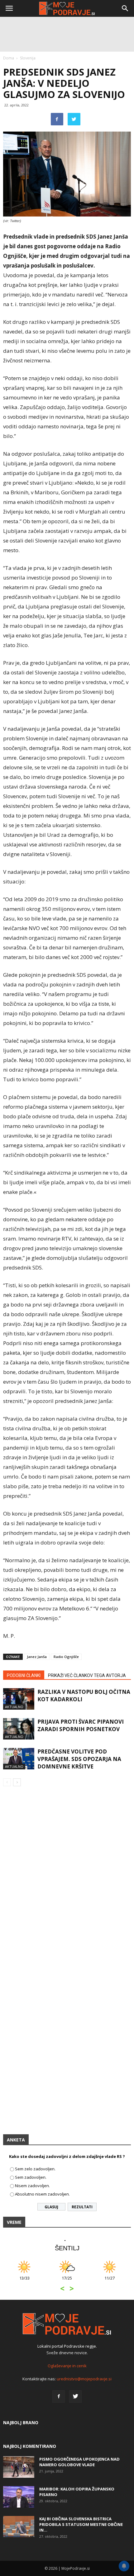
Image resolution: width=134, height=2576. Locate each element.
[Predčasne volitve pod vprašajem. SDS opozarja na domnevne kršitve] (19, 1759)
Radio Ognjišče (66, 1657)
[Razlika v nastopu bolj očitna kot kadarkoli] (19, 1699)
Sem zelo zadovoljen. (35, 2169)
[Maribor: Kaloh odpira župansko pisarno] (19, 2497)
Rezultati (82, 2207)
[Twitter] (75, 2397)
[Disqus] (67, 1880)
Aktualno (14, 1707)
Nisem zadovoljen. (32, 2186)
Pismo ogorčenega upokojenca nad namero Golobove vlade (79, 2462)
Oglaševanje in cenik (67, 2366)
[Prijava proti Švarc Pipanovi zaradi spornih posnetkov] (19, 1729)
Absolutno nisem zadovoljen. (42, 2194)
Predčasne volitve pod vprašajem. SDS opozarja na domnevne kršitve (79, 1759)
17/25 (33, 2281)
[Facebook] (59, 2397)
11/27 (76, 2281)
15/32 (118, 2281)
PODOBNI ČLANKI (24, 1675)
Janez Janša (37, 1657)
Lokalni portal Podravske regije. (67, 2346)
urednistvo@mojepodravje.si (84, 2379)
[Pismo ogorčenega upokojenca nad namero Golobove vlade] (19, 2467)
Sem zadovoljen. (31, 2177)
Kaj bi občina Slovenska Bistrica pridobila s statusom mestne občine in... (81, 2524)
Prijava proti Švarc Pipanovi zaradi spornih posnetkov (81, 1725)
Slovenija (28, 58)
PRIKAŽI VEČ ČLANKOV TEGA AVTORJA (87, 1675)
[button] (125, 8)
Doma (9, 58)
